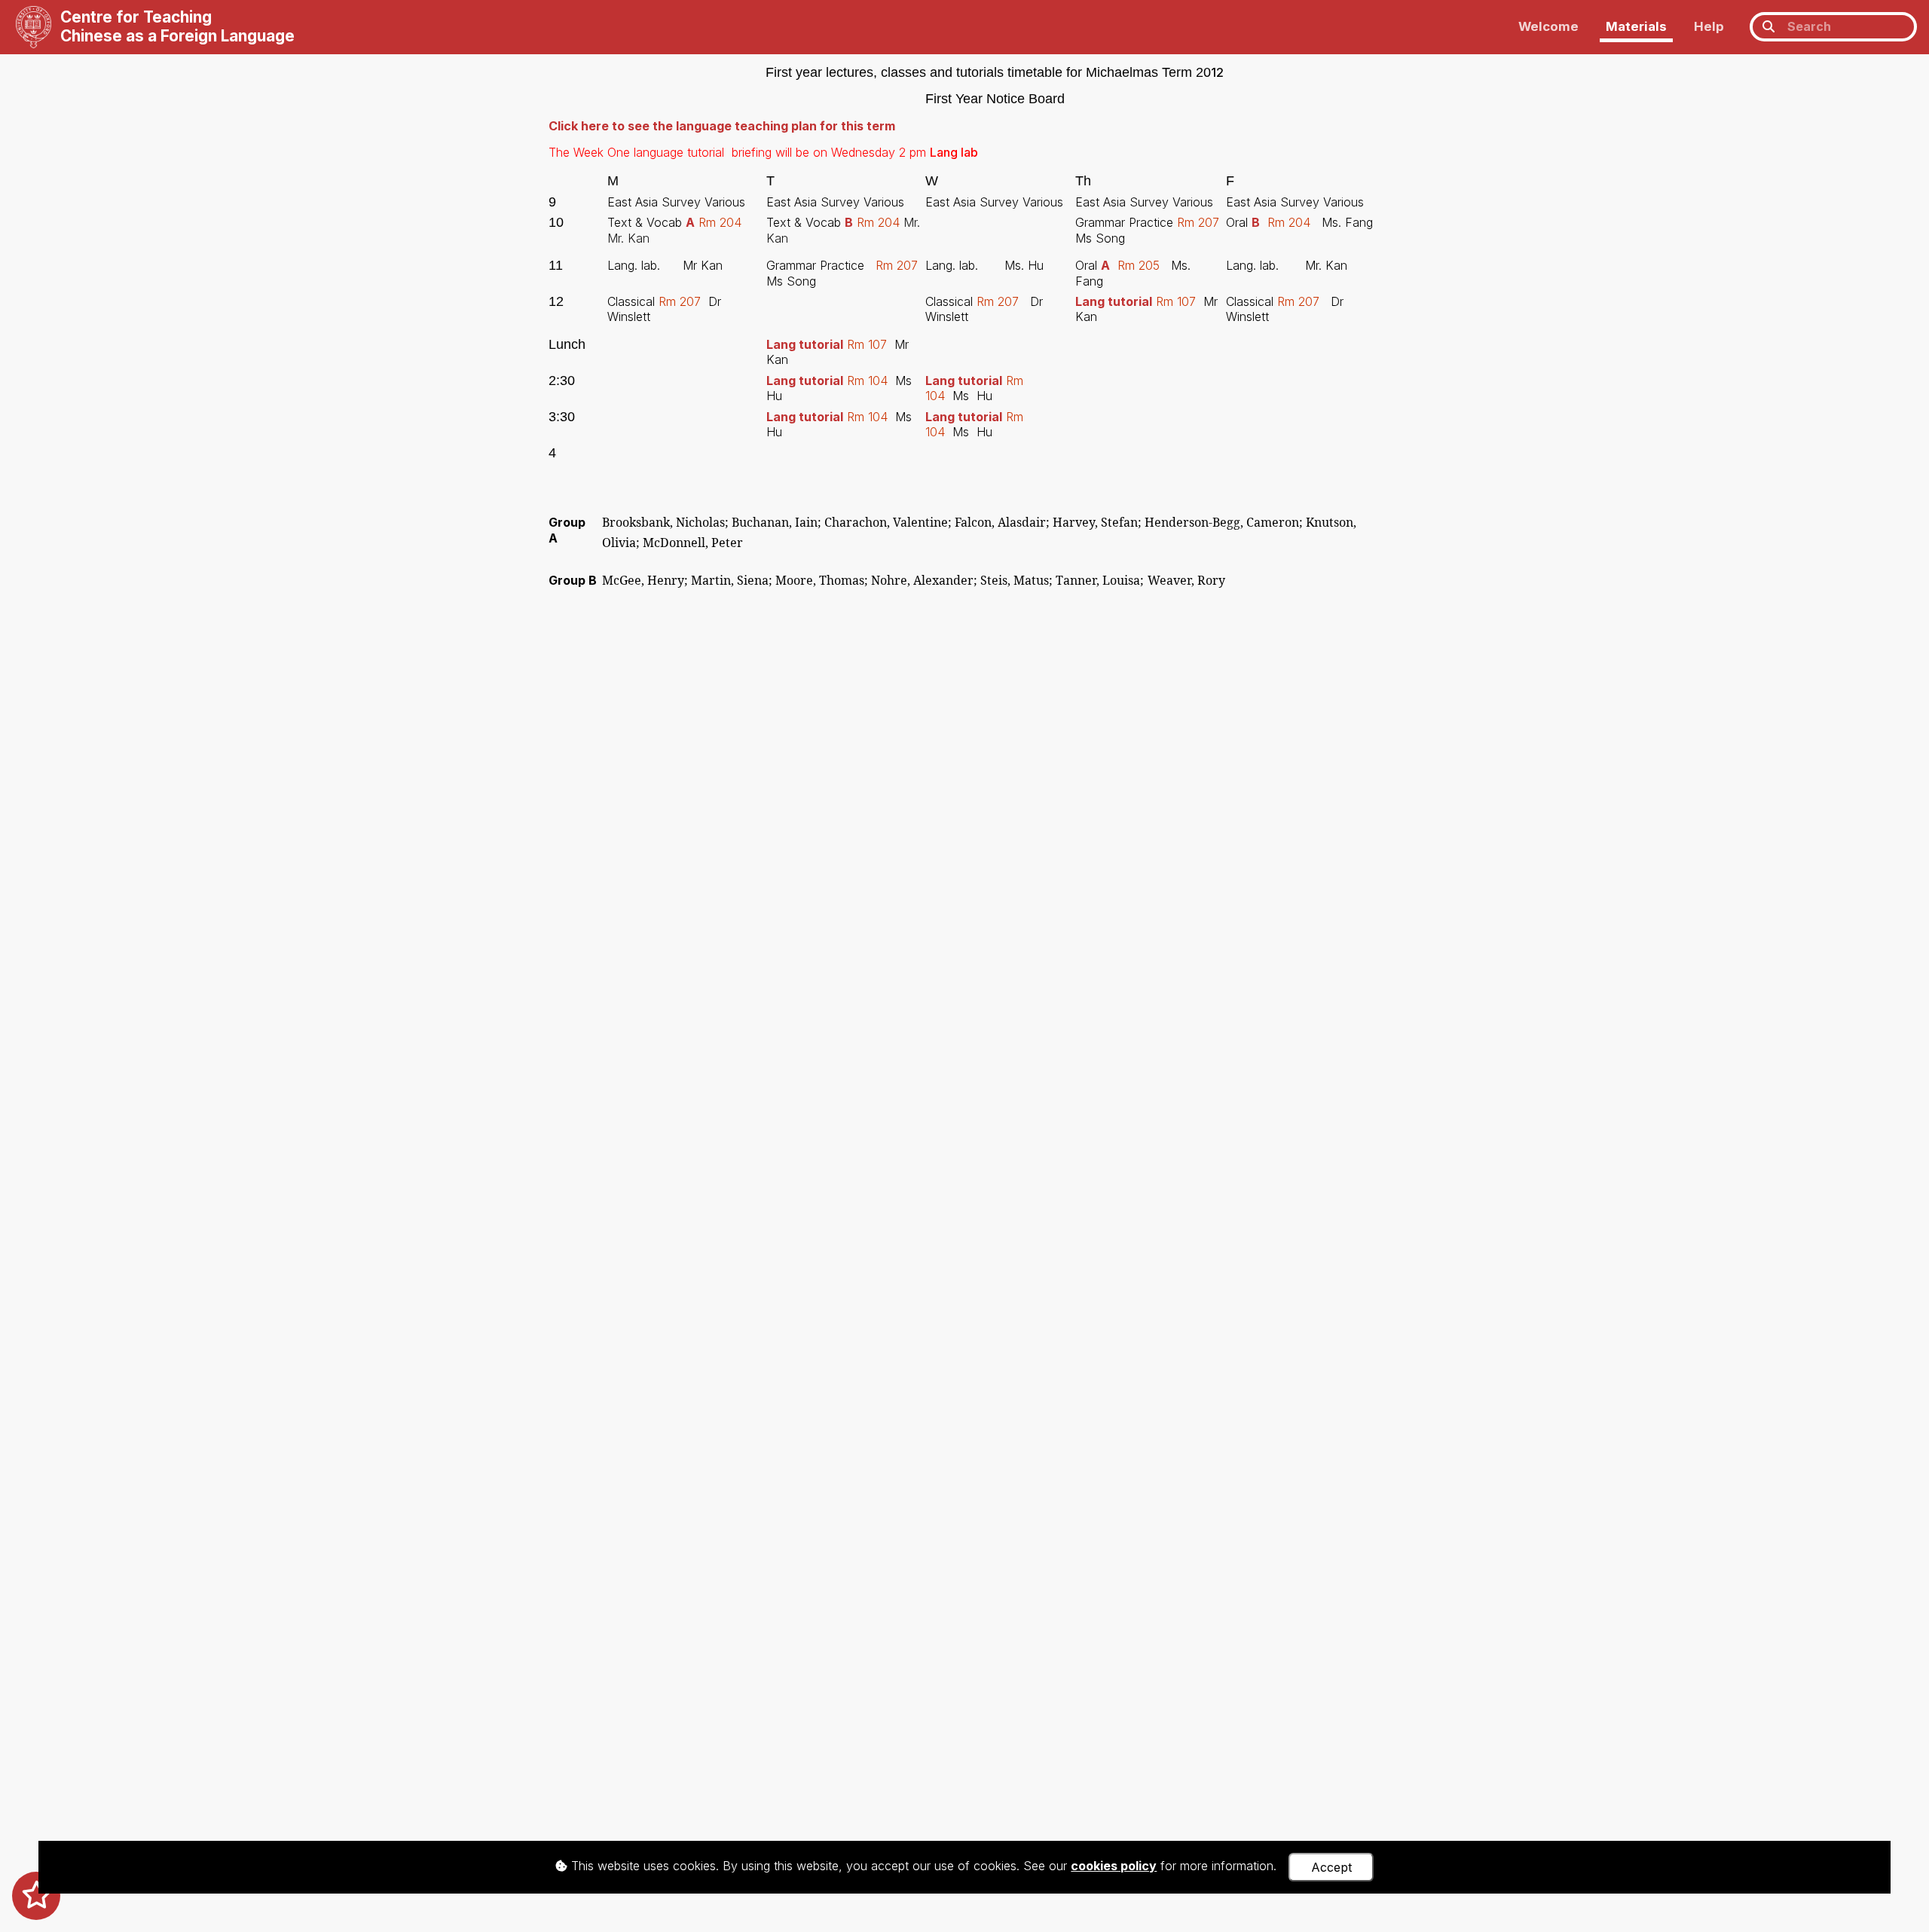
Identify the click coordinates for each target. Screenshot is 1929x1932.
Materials (1636, 26)
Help (1709, 26)
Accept (1331, 1867)
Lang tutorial (1114, 301)
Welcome (1548, 26)
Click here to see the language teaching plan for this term (722, 126)
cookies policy (1114, 1866)
